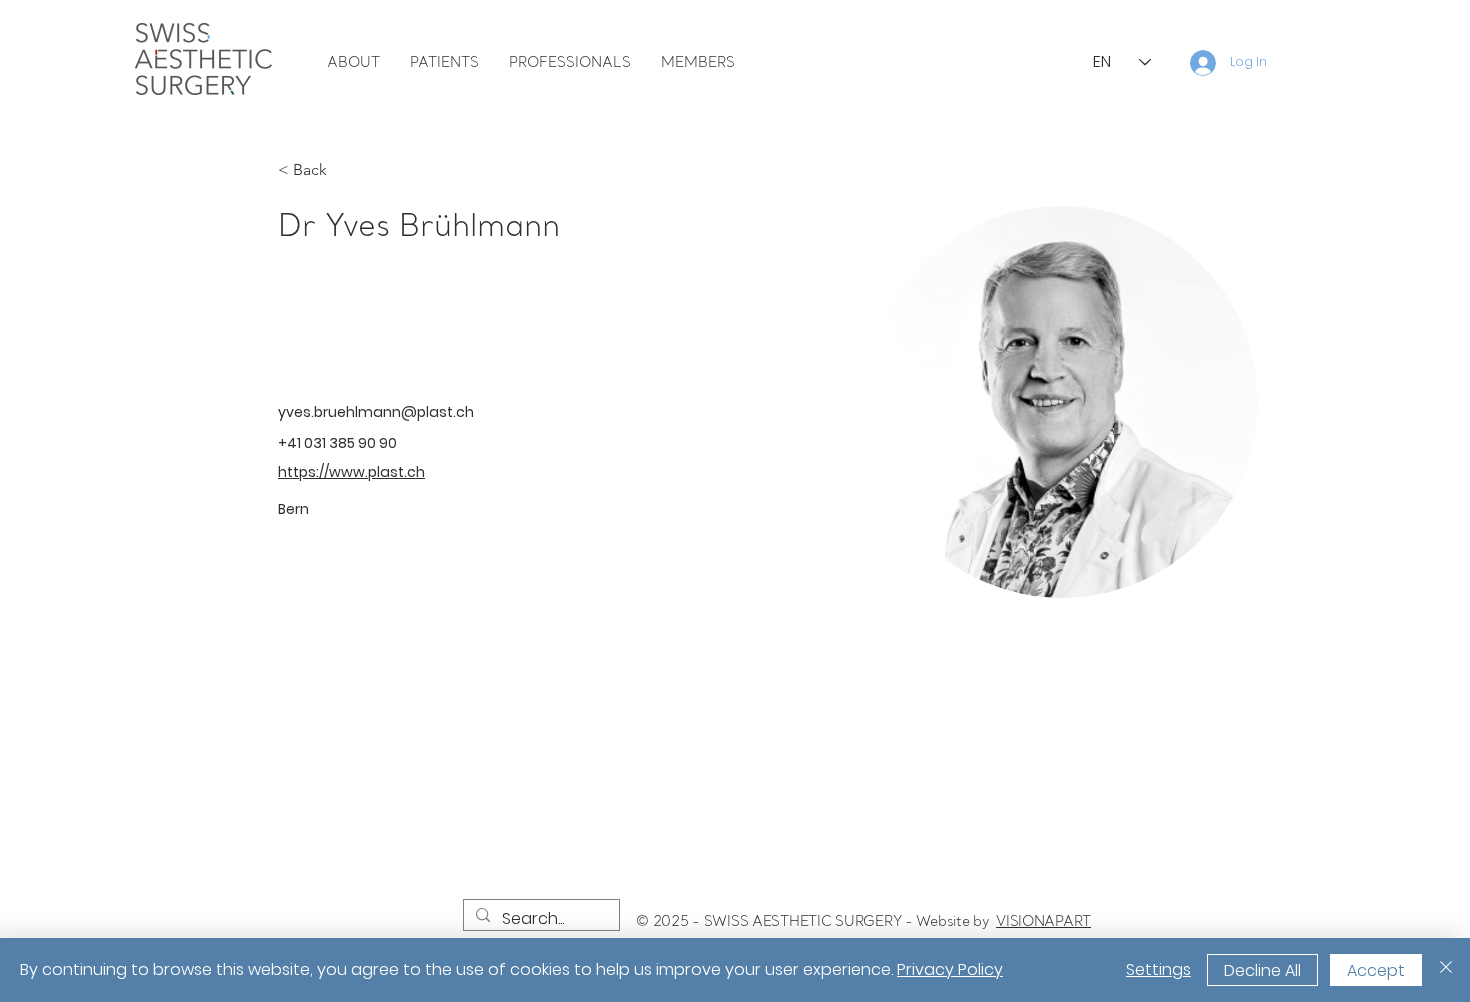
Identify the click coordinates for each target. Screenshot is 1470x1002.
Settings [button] (1158, 969)
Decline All (1262, 970)
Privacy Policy (950, 969)
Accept (1376, 970)
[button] (353, 62)
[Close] (1446, 970)
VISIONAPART (1043, 921)
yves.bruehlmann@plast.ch (376, 412)
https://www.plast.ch (351, 472)
